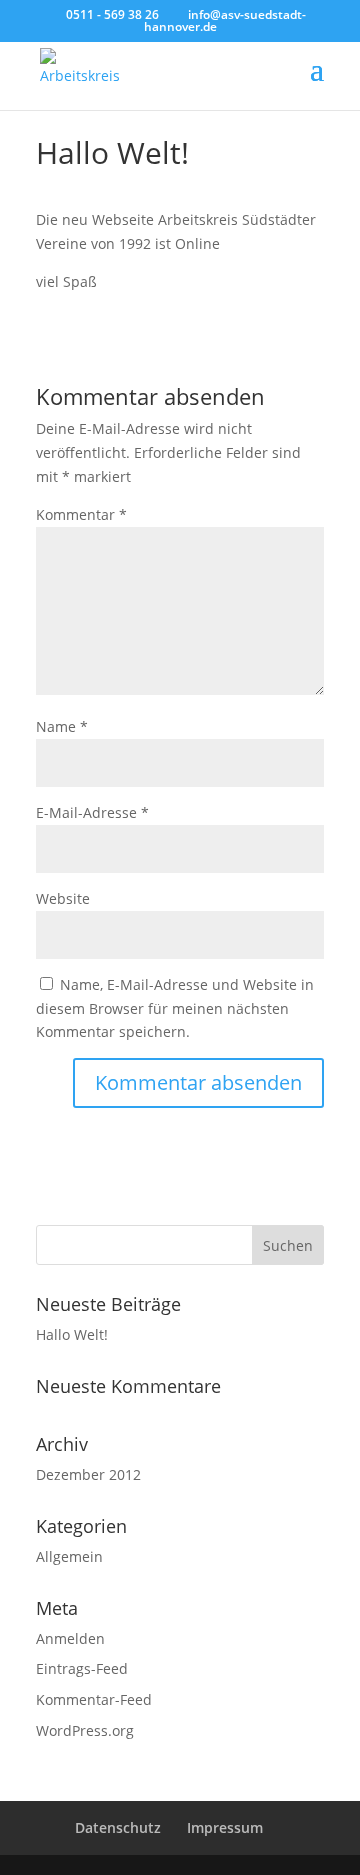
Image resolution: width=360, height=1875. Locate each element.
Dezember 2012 (88, 1474)
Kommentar (81, 514)
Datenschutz (118, 1827)
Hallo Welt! (72, 1334)
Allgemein (69, 1556)
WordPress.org (85, 1730)
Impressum (225, 1827)
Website (63, 898)
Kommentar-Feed (94, 1699)
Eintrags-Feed (82, 1668)
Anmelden (70, 1638)
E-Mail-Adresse (92, 812)
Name (62, 726)
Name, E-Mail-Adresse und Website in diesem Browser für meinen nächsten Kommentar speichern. (175, 1008)
